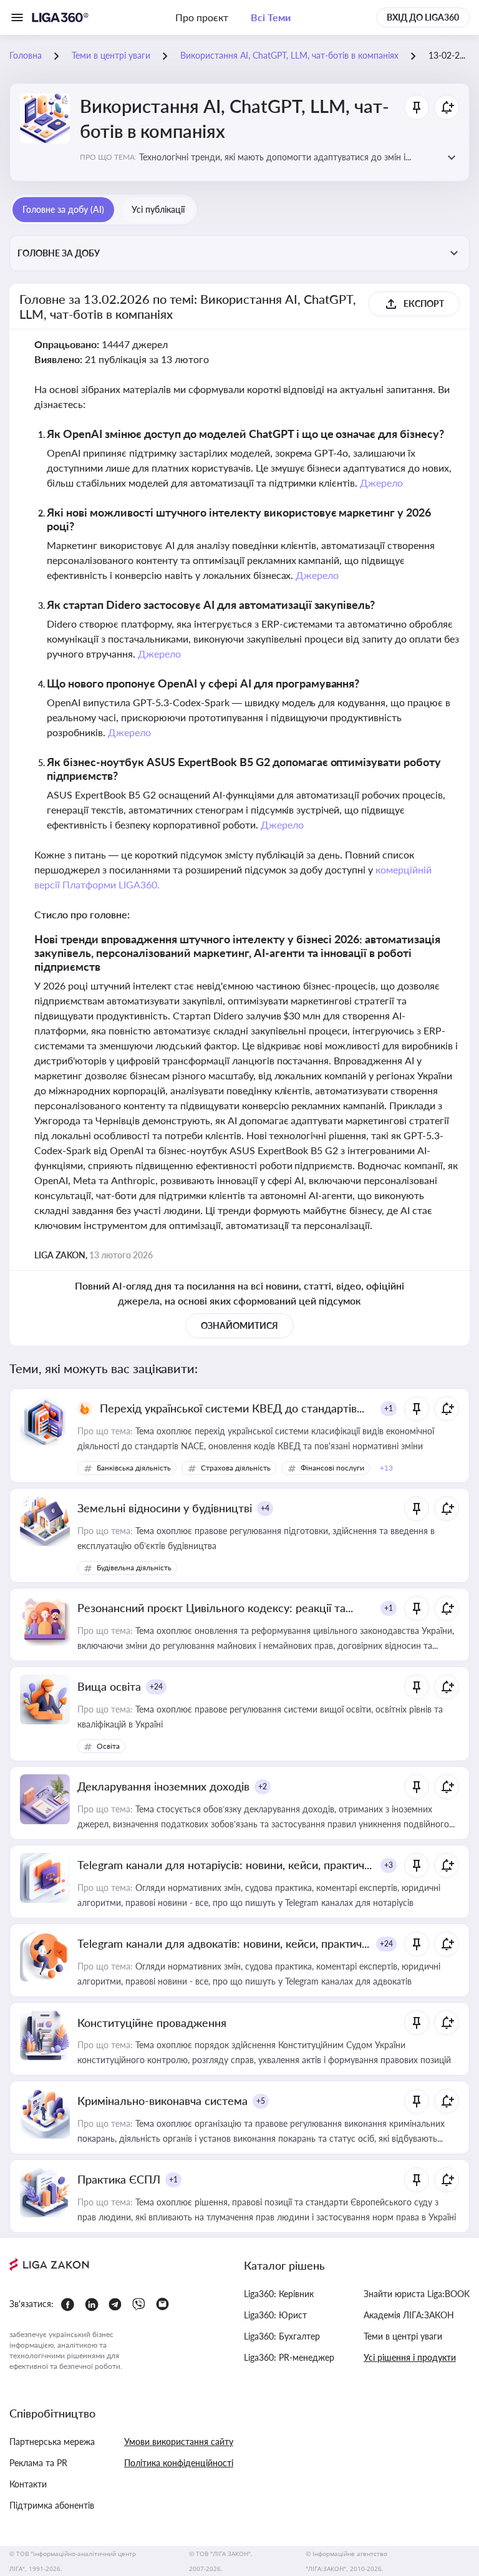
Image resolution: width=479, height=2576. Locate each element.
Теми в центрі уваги (403, 2336)
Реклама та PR (38, 2463)
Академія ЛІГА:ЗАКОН (409, 2315)
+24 (156, 1687)
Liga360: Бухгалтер (282, 2336)
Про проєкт (202, 17)
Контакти (28, 2484)
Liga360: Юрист (275, 2315)
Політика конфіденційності (179, 2463)
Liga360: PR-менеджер (289, 2357)
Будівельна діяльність (134, 1567)
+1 (389, 1408)
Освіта (108, 1746)
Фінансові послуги (332, 1468)
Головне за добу (59, 253)
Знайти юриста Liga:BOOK (417, 2294)
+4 (265, 1508)
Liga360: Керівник (279, 2294)
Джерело (381, 483)
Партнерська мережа (52, 2442)
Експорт (424, 304)
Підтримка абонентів (52, 2505)
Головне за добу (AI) (63, 209)
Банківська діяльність (134, 1468)
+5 (261, 2101)
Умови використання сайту (179, 2442)
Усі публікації (158, 209)
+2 (263, 1786)
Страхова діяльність (236, 1468)
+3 (389, 1865)
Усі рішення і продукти (410, 2357)
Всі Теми (271, 17)
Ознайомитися (239, 1325)
